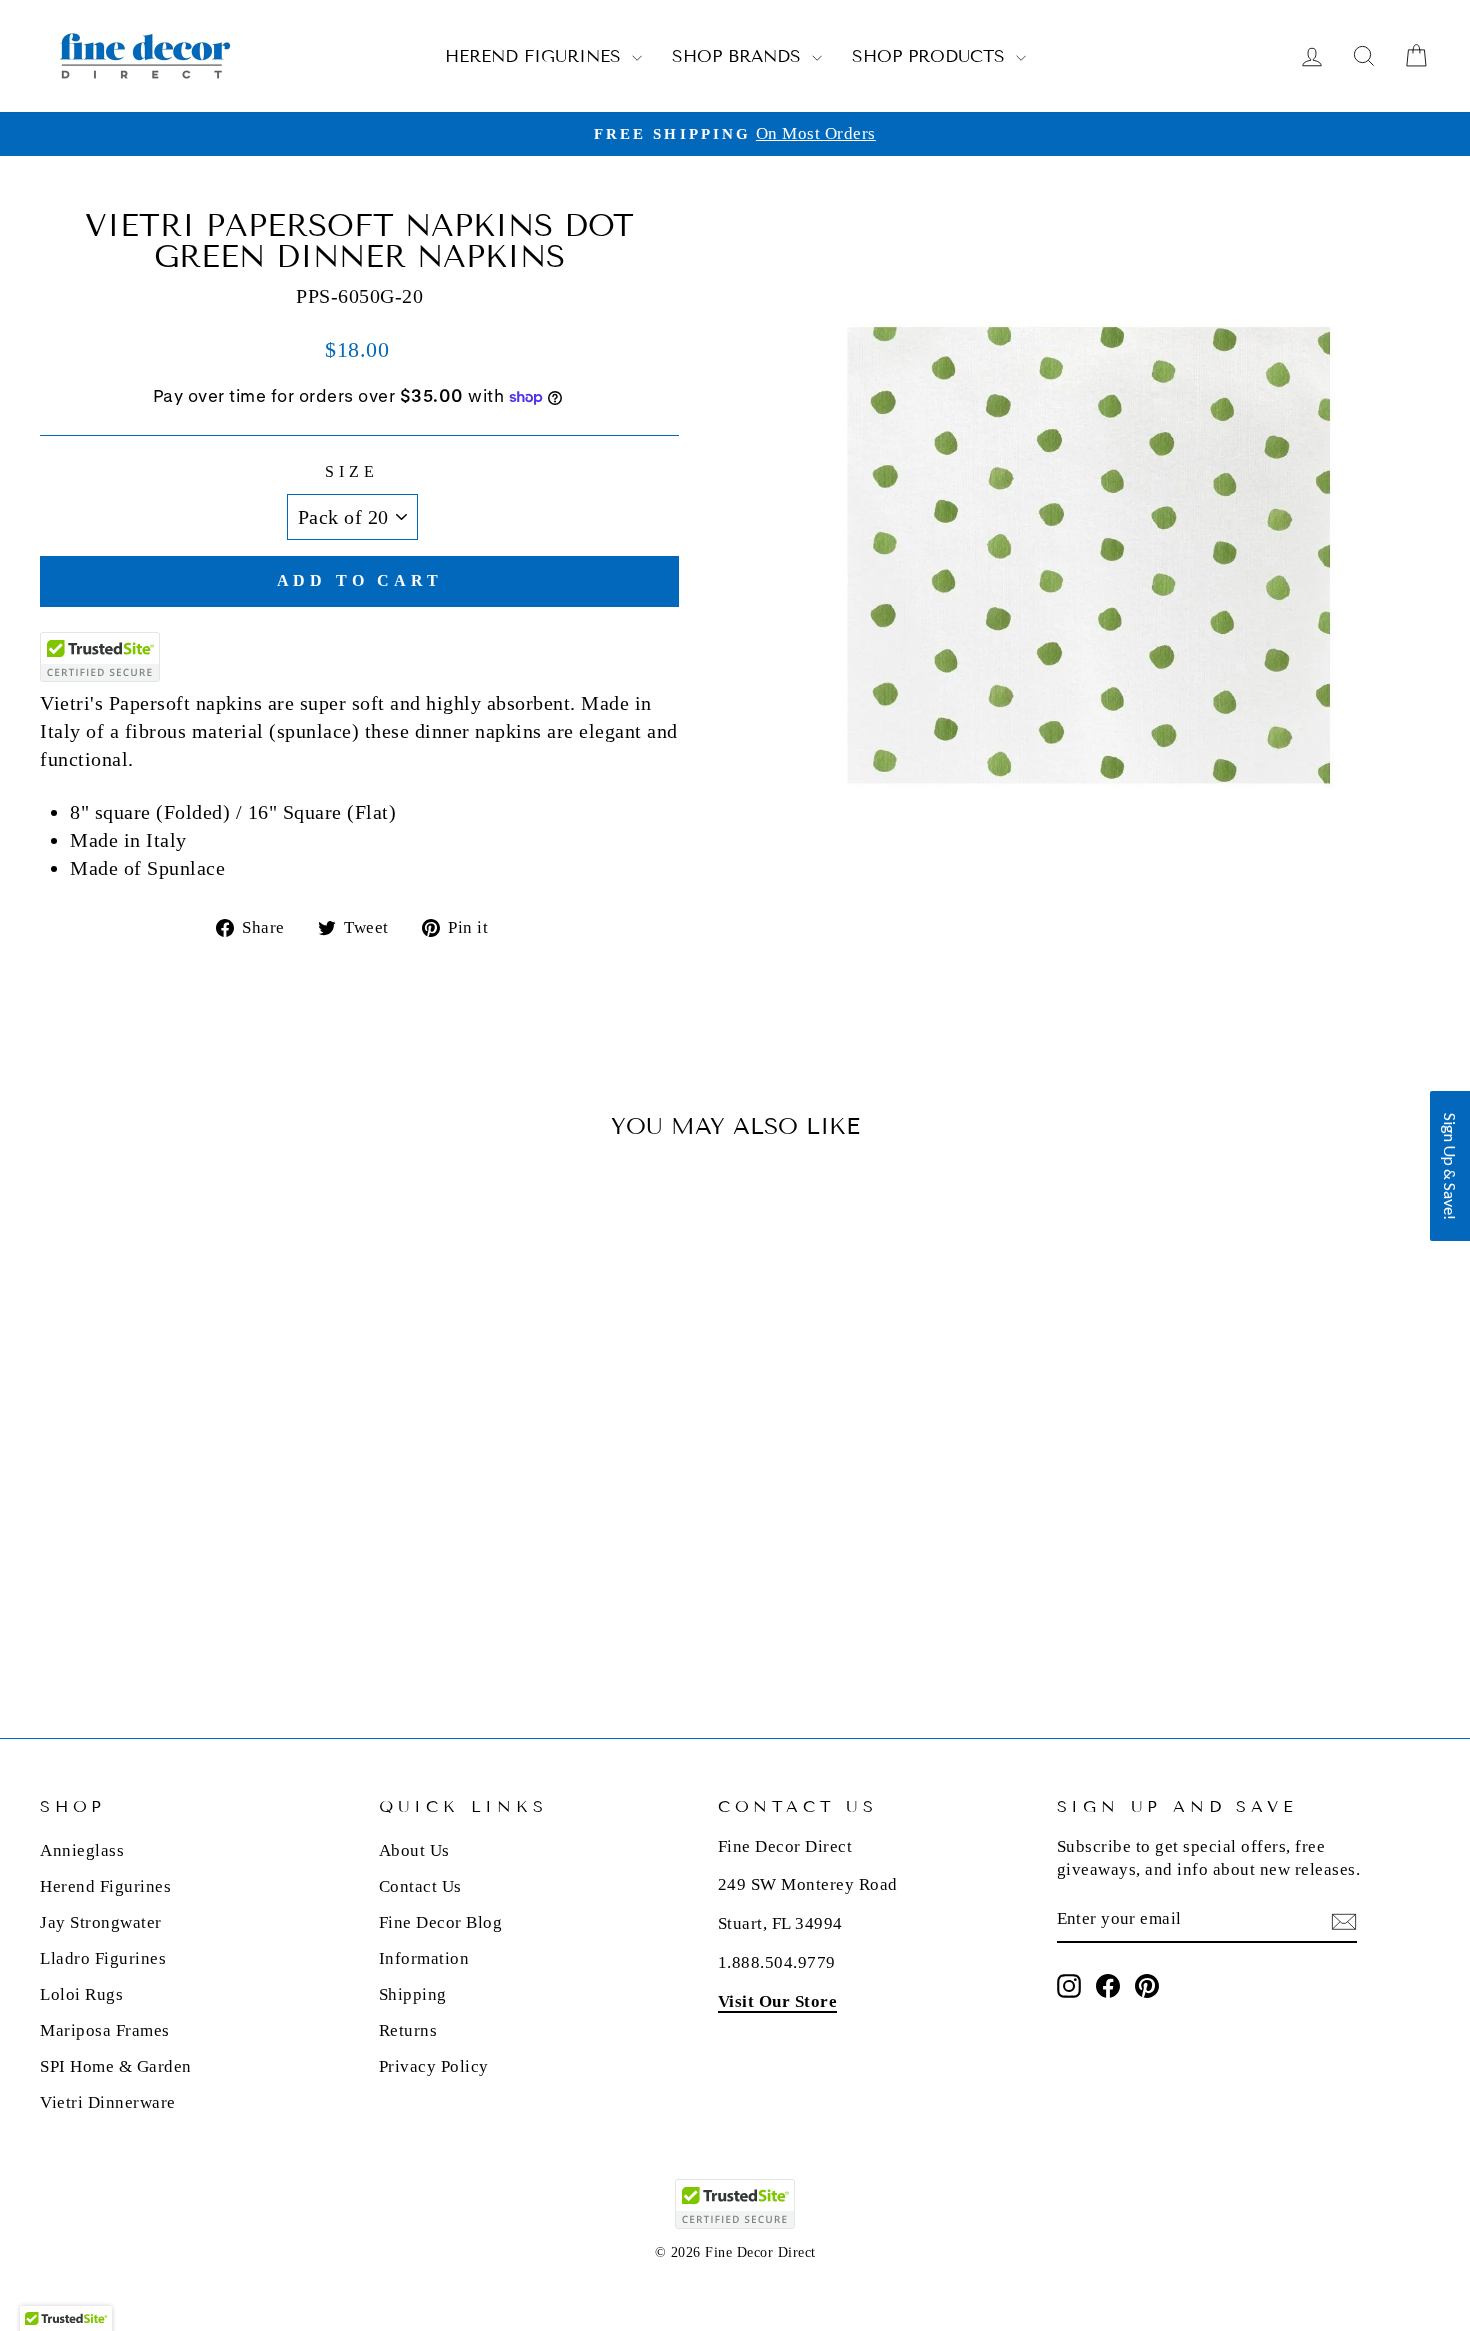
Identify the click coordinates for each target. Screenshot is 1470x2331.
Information (424, 1958)
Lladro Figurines (103, 1958)
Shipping (413, 1994)
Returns (408, 2030)
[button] (1450, 1166)
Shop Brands (739, 56)
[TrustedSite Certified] (100, 657)
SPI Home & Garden (116, 2066)
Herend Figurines (536, 56)
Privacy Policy (434, 2066)
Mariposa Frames (105, 2030)
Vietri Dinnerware (108, 2102)
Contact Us (420, 1886)
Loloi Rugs (81, 1994)
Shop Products (931, 56)
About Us (414, 1850)
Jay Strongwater (101, 1922)
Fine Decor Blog (441, 1922)
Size (351, 471)
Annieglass (82, 1850)
